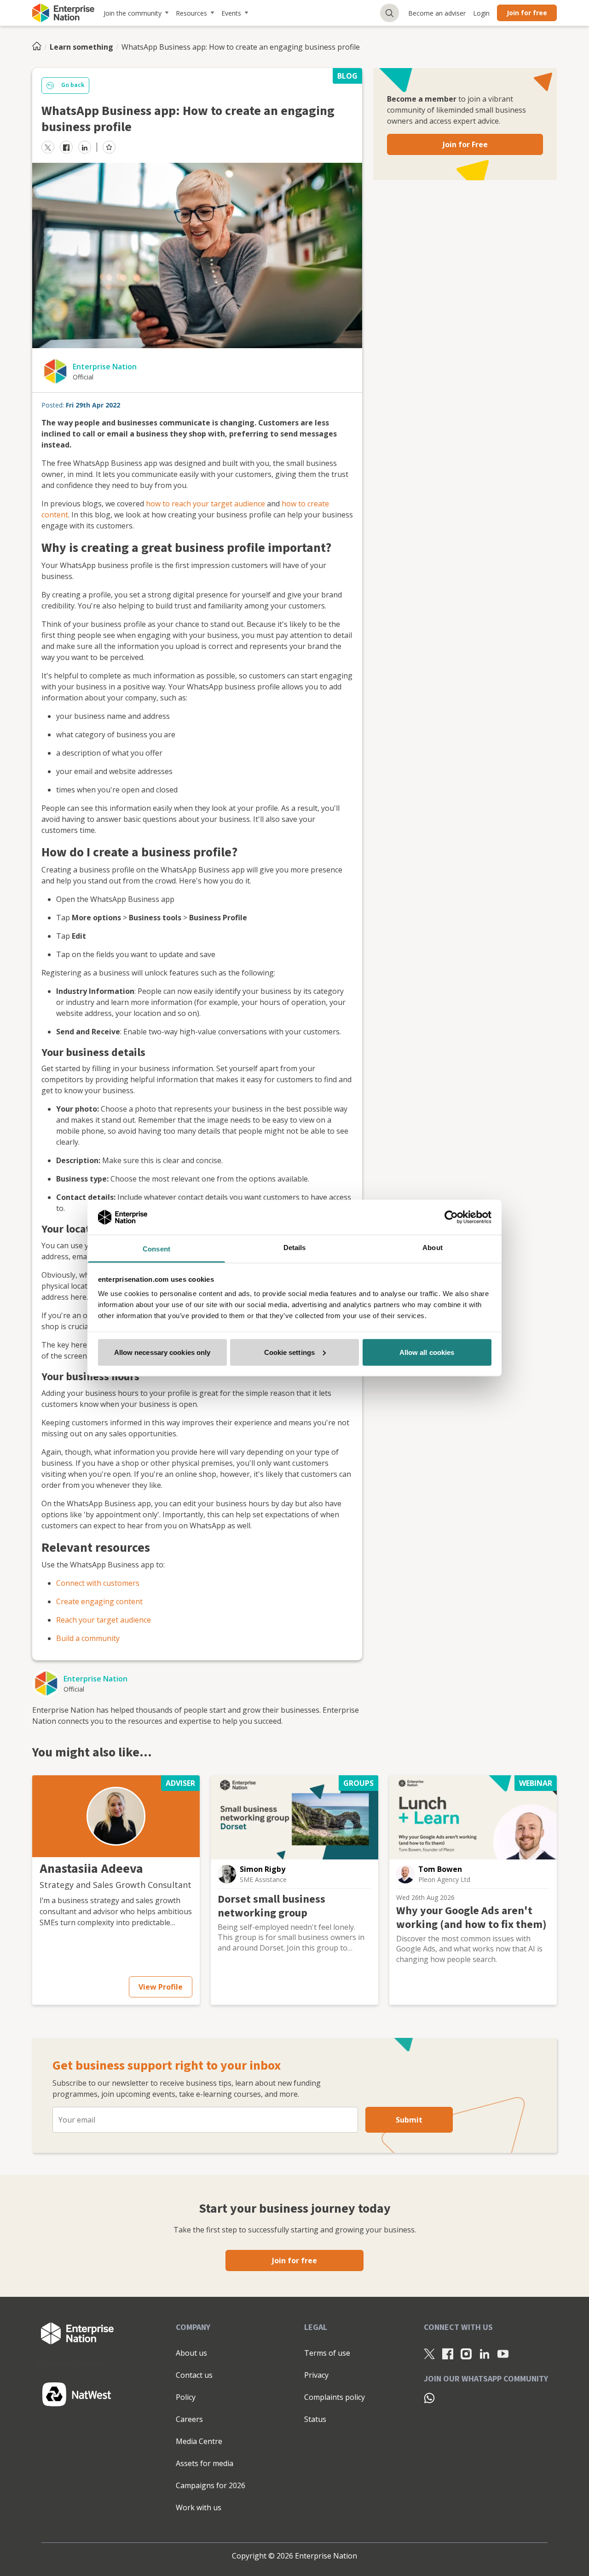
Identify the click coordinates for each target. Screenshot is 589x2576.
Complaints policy (335, 2397)
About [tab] (433, 1248)
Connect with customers (98, 1583)
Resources (191, 13)
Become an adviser (437, 13)
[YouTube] (503, 2353)
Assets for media (205, 2463)
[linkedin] (85, 147)
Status (315, 2419)
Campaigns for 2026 (211, 2485)
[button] (116, 1816)
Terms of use (327, 2353)
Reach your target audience (104, 1620)
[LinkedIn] (485, 2353)
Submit (409, 2120)
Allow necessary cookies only (162, 1352)
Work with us (199, 2507)
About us (191, 2353)
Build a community (88, 1638)
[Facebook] (448, 2353)
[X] (429, 2353)
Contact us (194, 2375)
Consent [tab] (156, 1249)
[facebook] (66, 147)
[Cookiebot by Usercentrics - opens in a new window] (451, 1217)
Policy (186, 2397)
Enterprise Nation (105, 367)
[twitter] (48, 147)
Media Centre (199, 2441)
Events (231, 13)
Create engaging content (99, 1601)
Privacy (316, 2375)
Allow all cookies (427, 1352)
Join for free (527, 13)
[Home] (40, 47)
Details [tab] (295, 1248)
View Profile (161, 1987)
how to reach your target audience (206, 504)
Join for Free (465, 144)
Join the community (133, 13)
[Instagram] (466, 2353)
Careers (189, 2419)
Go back (73, 85)
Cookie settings (290, 1352)
